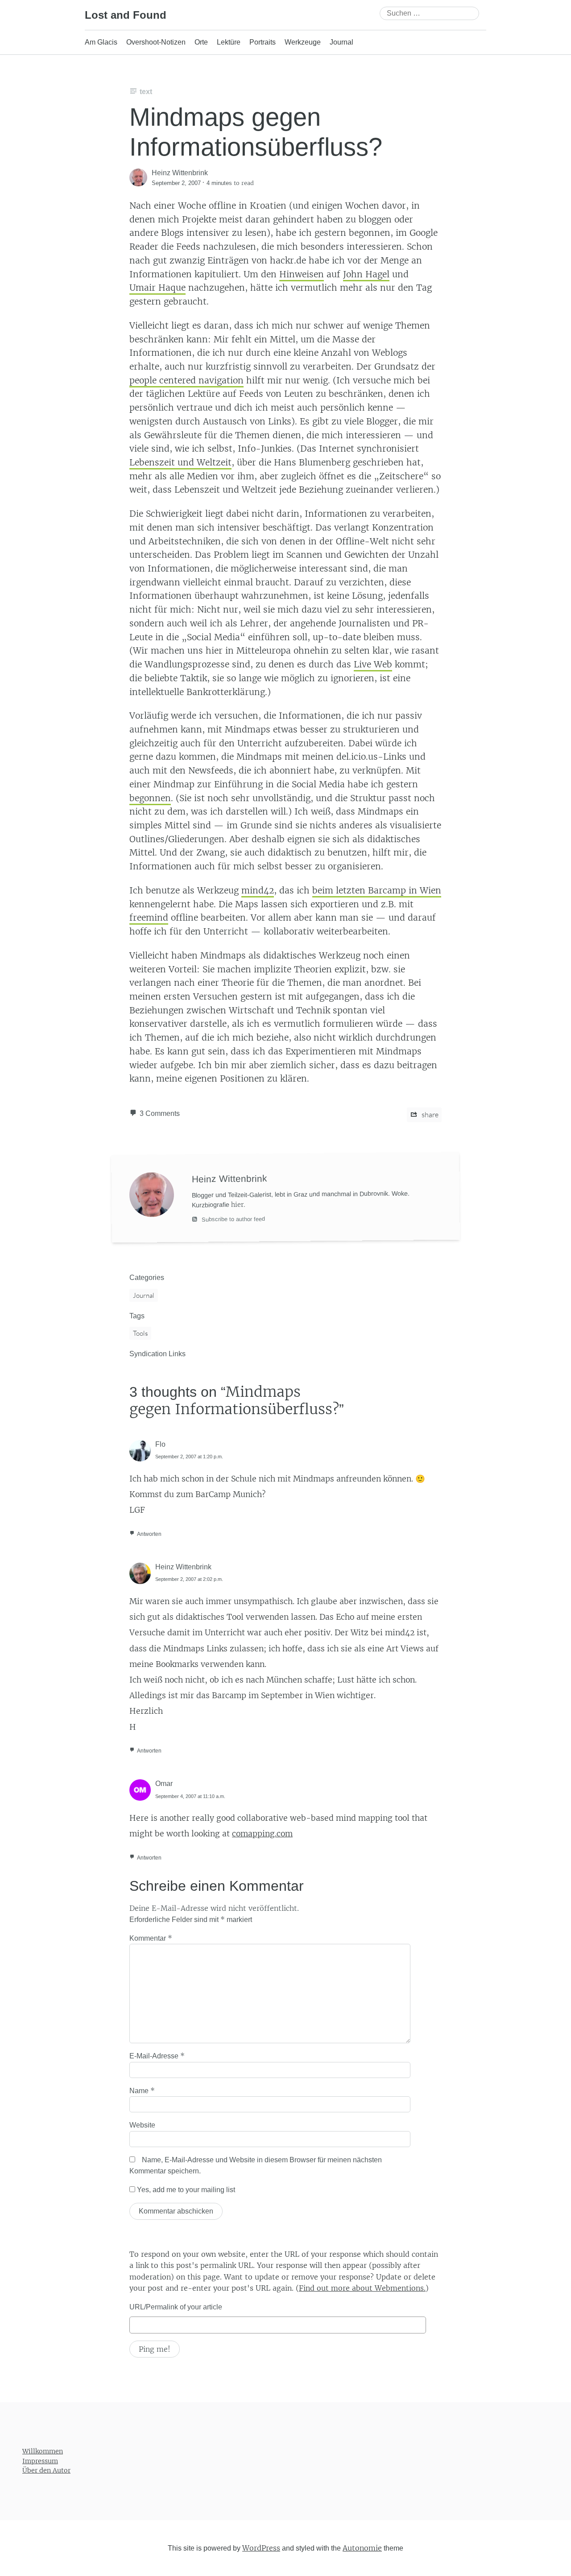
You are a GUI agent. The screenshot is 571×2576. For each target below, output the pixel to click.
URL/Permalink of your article (176, 2307)
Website (142, 2125)
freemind (149, 918)
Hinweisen (302, 274)
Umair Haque (157, 288)
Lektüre (229, 42)
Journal (341, 42)
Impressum (40, 2461)
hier (237, 1204)
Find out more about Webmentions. (362, 2288)
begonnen (150, 798)
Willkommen (43, 2451)
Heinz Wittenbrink (183, 1567)
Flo (160, 1444)
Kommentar (151, 1938)
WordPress (261, 2547)
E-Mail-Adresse (157, 2056)
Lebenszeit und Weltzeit (180, 462)
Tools (140, 1333)
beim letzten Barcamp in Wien (377, 890)
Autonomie (362, 2547)
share (429, 1115)
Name (142, 2090)
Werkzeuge (303, 42)
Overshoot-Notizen (156, 42)
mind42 (258, 890)
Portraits (263, 42)
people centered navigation (186, 380)
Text (146, 92)
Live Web (373, 664)
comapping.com (262, 1834)
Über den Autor (46, 2470)
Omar (164, 1784)
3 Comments (160, 1113)
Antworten (149, 1534)
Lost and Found (126, 15)
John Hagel (366, 274)
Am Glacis (101, 42)
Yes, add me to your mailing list (185, 2190)
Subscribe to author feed (232, 1219)
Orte (201, 42)
